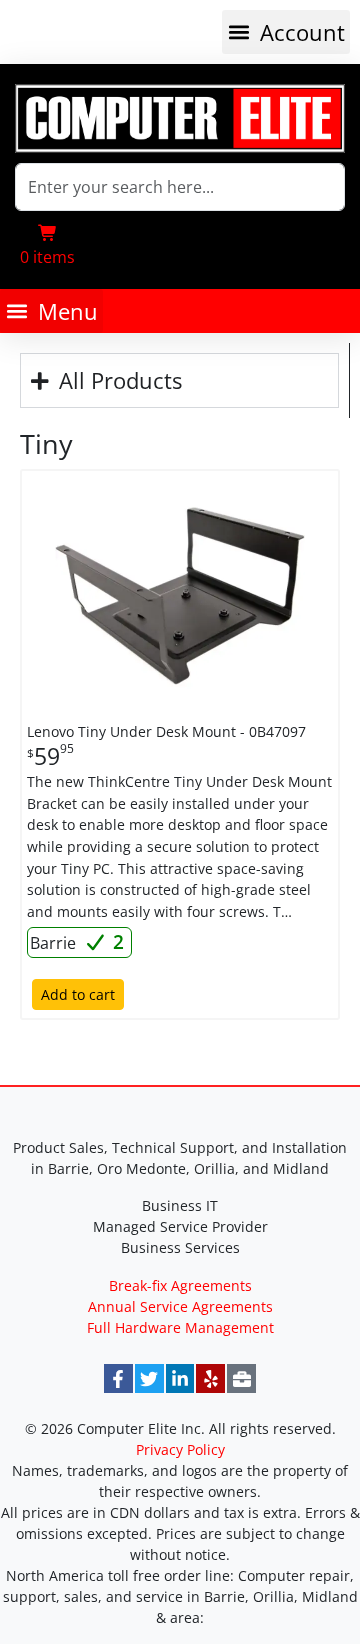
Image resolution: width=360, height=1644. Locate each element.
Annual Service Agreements (180, 1306)
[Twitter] (149, 1378)
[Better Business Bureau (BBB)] (241, 1378)
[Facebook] (118, 1378)
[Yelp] (210, 1378)
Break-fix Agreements (180, 1285)
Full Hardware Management (180, 1327)
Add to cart (78, 994)
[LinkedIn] (180, 1378)
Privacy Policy (180, 1449)
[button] (286, 32)
